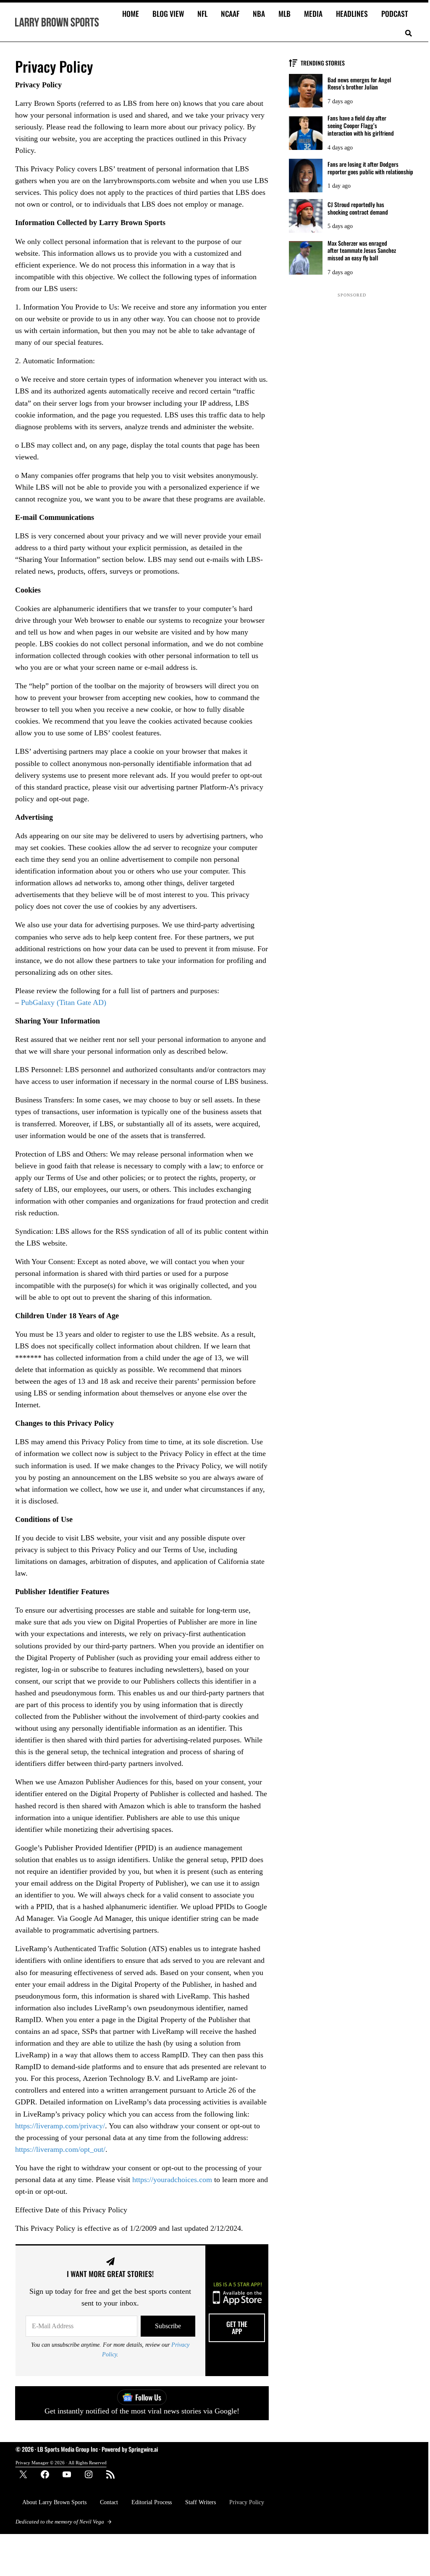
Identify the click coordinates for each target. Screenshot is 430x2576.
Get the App (237, 2328)
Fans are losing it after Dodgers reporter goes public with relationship (370, 168)
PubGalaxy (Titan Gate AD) (64, 1002)
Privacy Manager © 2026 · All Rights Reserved (61, 2463)
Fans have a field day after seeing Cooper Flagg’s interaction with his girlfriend (361, 125)
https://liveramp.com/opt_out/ (60, 2149)
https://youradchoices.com (173, 2180)
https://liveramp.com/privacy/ (60, 2126)
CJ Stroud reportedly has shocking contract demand (358, 208)
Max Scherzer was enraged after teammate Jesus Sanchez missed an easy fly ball (362, 251)
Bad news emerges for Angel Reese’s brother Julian (359, 84)
